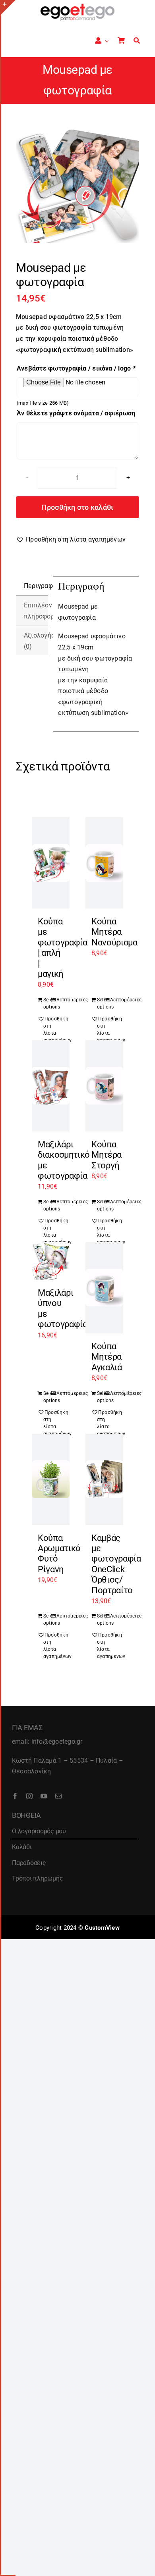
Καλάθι (22, 1847)
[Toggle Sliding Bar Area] (8, 7)
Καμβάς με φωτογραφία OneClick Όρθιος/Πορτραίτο (116, 1564)
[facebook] (15, 1796)
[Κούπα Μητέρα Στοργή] (104, 1086)
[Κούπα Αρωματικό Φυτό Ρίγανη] (51, 1479)
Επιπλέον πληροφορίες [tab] (36, 611)
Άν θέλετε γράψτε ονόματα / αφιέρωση (76, 413)
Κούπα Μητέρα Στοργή (107, 1155)
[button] (71, 540)
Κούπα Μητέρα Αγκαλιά (107, 1357)
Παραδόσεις (29, 1863)
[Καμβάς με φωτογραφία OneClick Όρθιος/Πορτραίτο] (104, 1479)
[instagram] (29, 1796)
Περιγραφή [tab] (36, 586)
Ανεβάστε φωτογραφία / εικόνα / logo (76, 368)
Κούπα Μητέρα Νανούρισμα (114, 932)
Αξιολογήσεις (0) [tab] (36, 641)
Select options (47, 1003)
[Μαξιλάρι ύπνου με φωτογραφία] (51, 1261)
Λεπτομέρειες (60, 1000)
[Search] (137, 41)
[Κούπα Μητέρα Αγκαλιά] (104, 1288)
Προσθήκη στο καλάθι (77, 507)
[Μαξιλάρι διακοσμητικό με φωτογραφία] (51, 1086)
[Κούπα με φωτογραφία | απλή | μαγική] (51, 863)
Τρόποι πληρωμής (37, 1878)
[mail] (58, 1796)
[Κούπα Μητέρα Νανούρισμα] (104, 863)
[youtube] (44, 1796)
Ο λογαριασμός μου (39, 1831)
